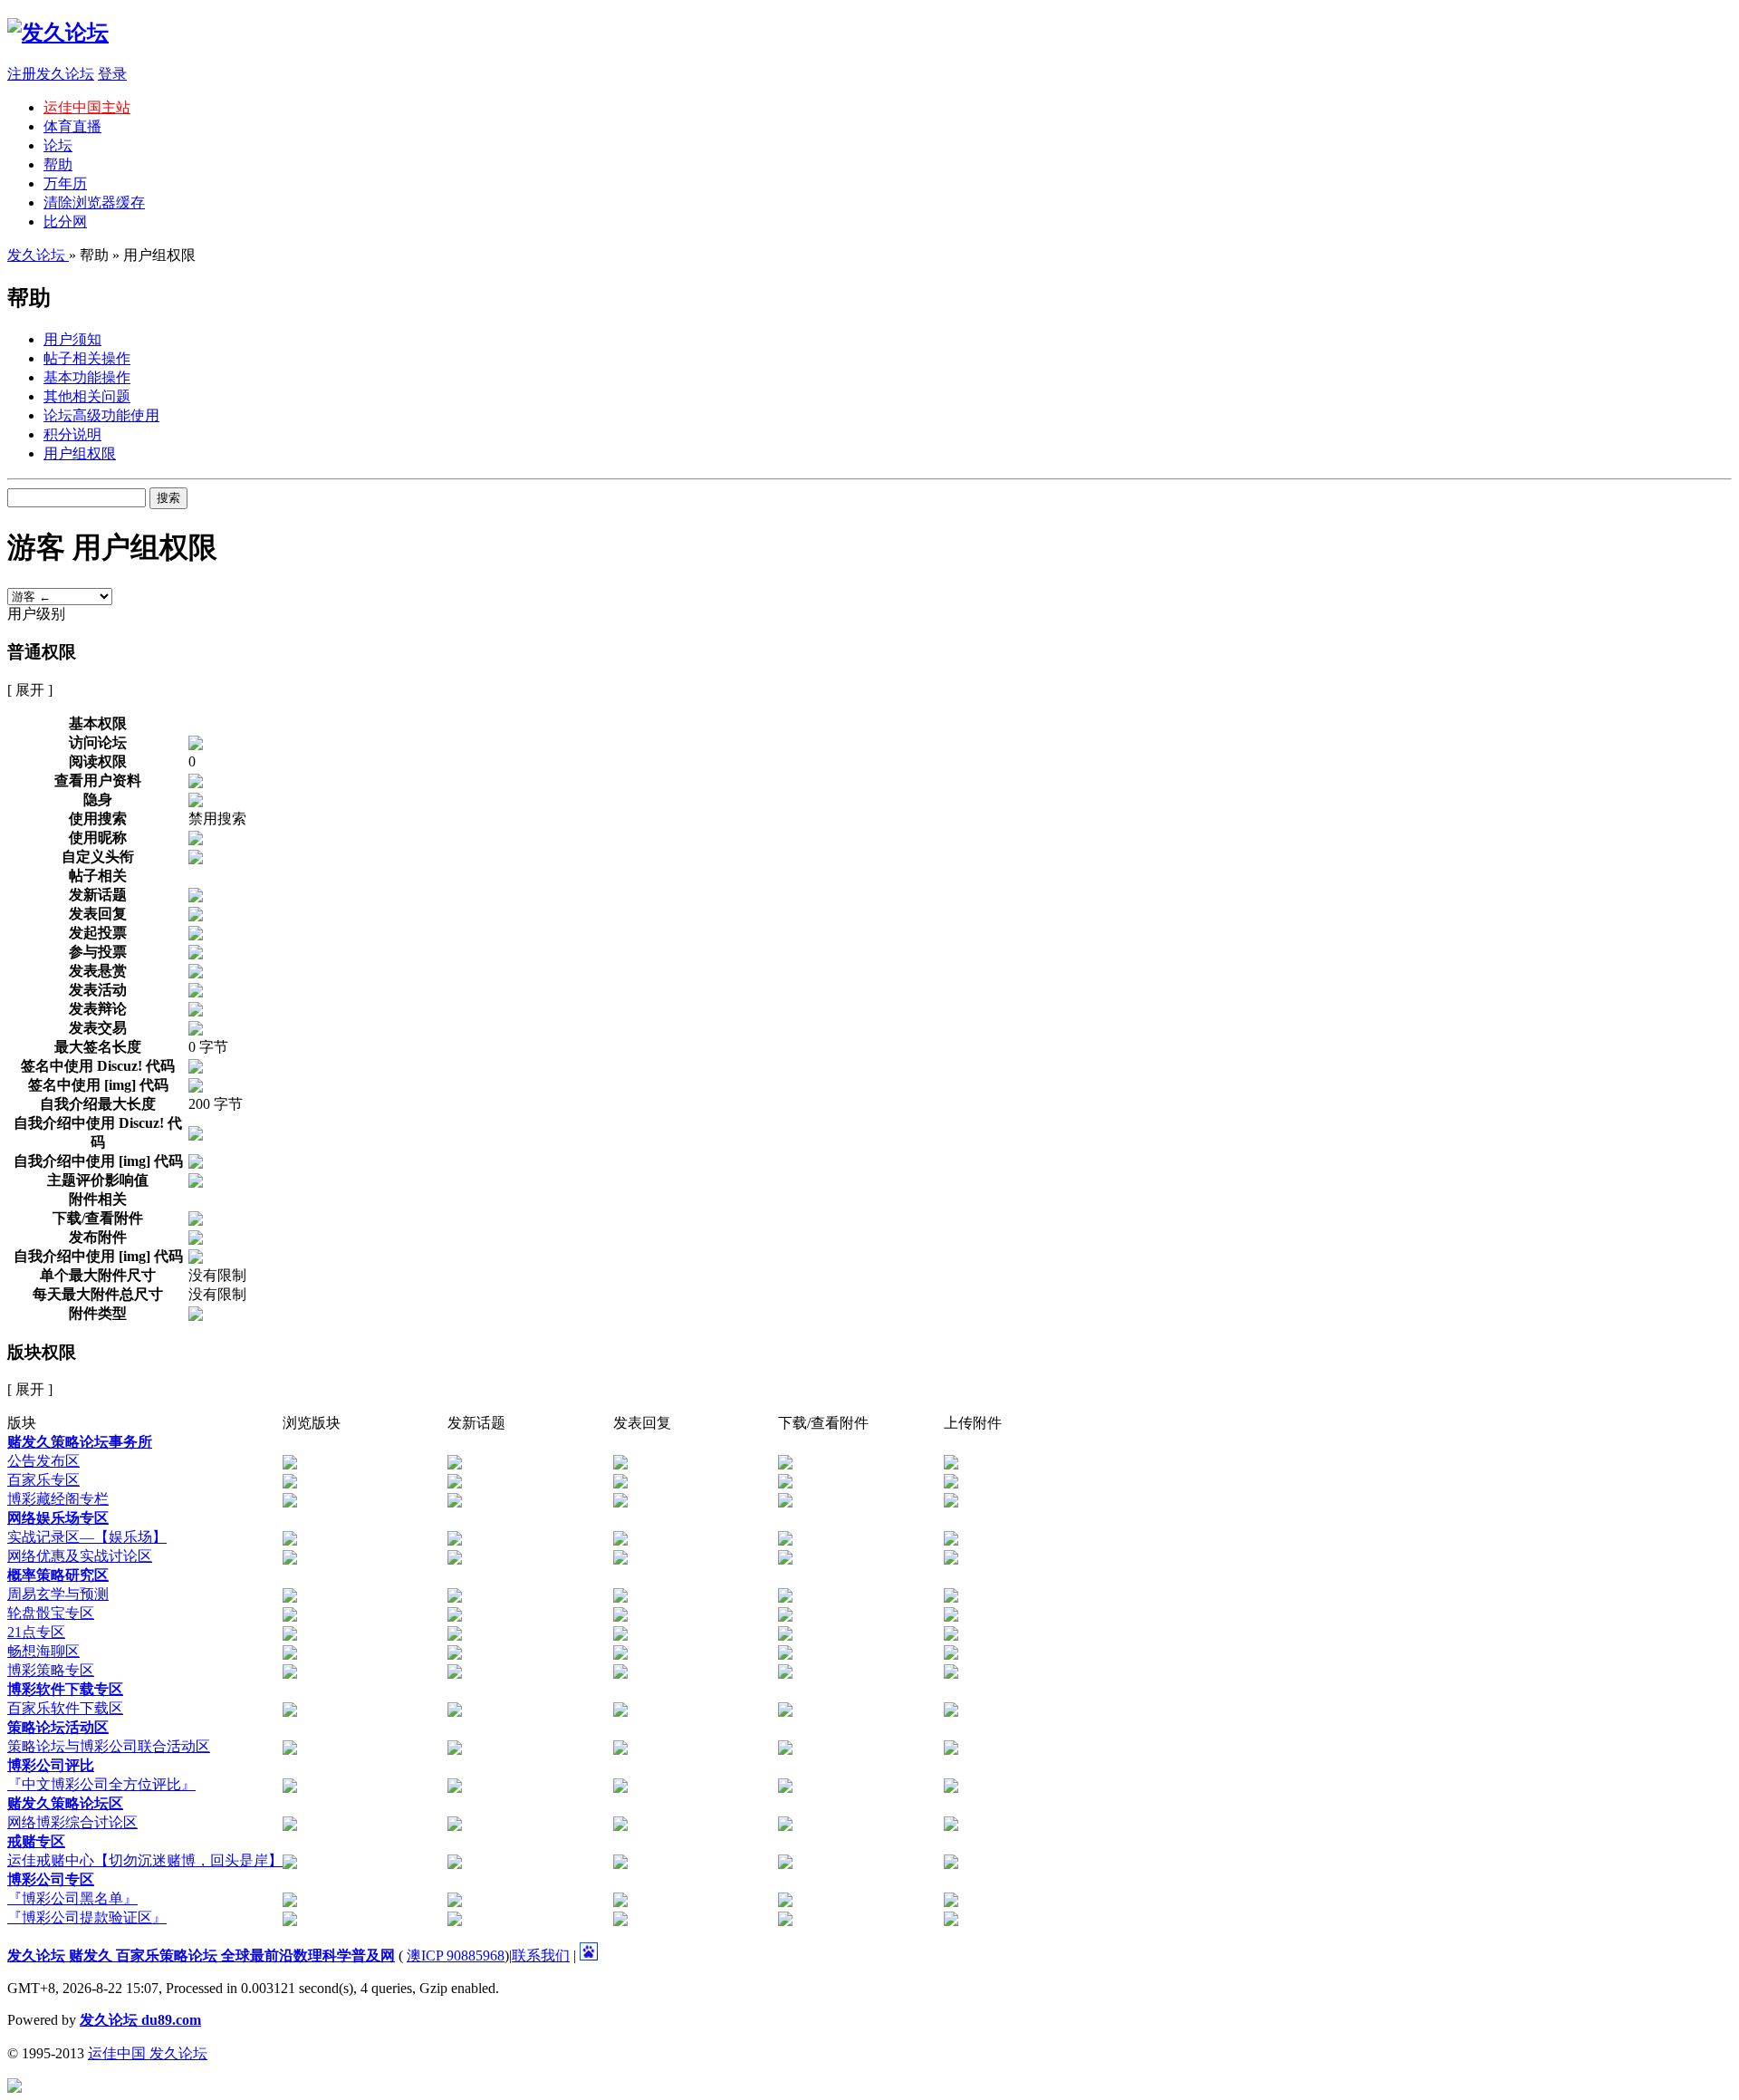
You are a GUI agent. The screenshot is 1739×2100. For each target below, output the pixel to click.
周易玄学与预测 (58, 1594)
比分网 (65, 222)
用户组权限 (80, 453)
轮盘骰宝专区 (51, 1613)
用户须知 (72, 339)
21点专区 (36, 1632)
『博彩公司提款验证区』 (87, 1917)
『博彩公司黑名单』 (72, 1898)
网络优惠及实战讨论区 (80, 1556)
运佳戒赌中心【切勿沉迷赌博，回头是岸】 (145, 1860)
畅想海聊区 (43, 1651)
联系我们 (541, 1956)
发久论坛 (38, 255)
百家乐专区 (43, 1480)
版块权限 (42, 1352)
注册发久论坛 (51, 74)
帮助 (58, 164)
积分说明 (72, 434)
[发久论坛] (58, 33)
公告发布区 (43, 1461)
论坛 (58, 145)
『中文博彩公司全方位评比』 (101, 1784)
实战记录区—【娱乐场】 (87, 1537)
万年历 (65, 183)
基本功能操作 (87, 377)
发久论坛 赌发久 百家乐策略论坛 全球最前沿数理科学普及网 (201, 1956)
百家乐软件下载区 (65, 1708)
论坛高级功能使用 (101, 415)
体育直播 (72, 126)
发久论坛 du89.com (140, 2020)
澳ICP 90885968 (456, 1956)
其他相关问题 (87, 396)
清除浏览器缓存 (94, 202)
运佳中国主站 (87, 107)
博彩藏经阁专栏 (58, 1499)
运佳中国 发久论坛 (148, 2053)
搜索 (168, 498)
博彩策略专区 (51, 1670)
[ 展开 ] (30, 690)
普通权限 (42, 652)
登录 (112, 74)
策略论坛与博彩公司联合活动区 (109, 1746)
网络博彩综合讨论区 (72, 1822)
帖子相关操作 (87, 358)
